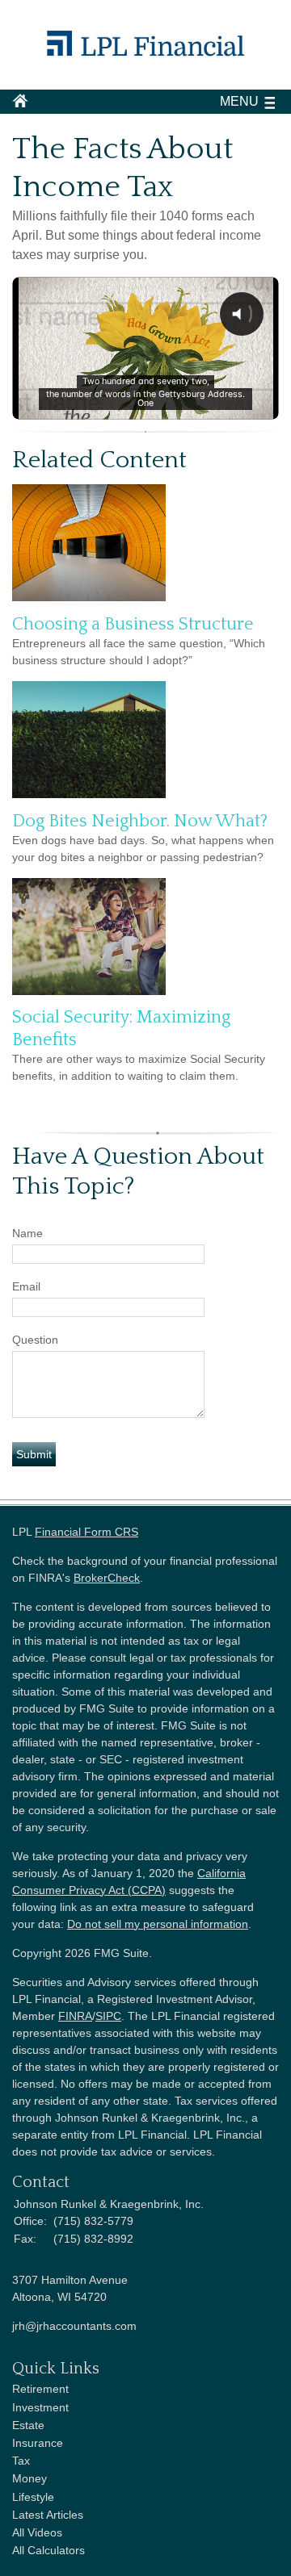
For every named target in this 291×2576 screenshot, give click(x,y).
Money (30, 2478)
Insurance (38, 2443)
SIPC (108, 2016)
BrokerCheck (107, 1578)
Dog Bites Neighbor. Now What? (140, 821)
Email (26, 1286)
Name (27, 1233)
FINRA (75, 2016)
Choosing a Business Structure (133, 624)
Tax (21, 2461)
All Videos (37, 2532)
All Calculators (48, 2550)
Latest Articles (48, 2515)
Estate (28, 2425)
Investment (40, 2407)
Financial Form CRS (86, 1532)
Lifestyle (33, 2497)
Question (35, 1340)
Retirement (40, 2389)
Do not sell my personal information (158, 1924)
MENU (239, 101)
